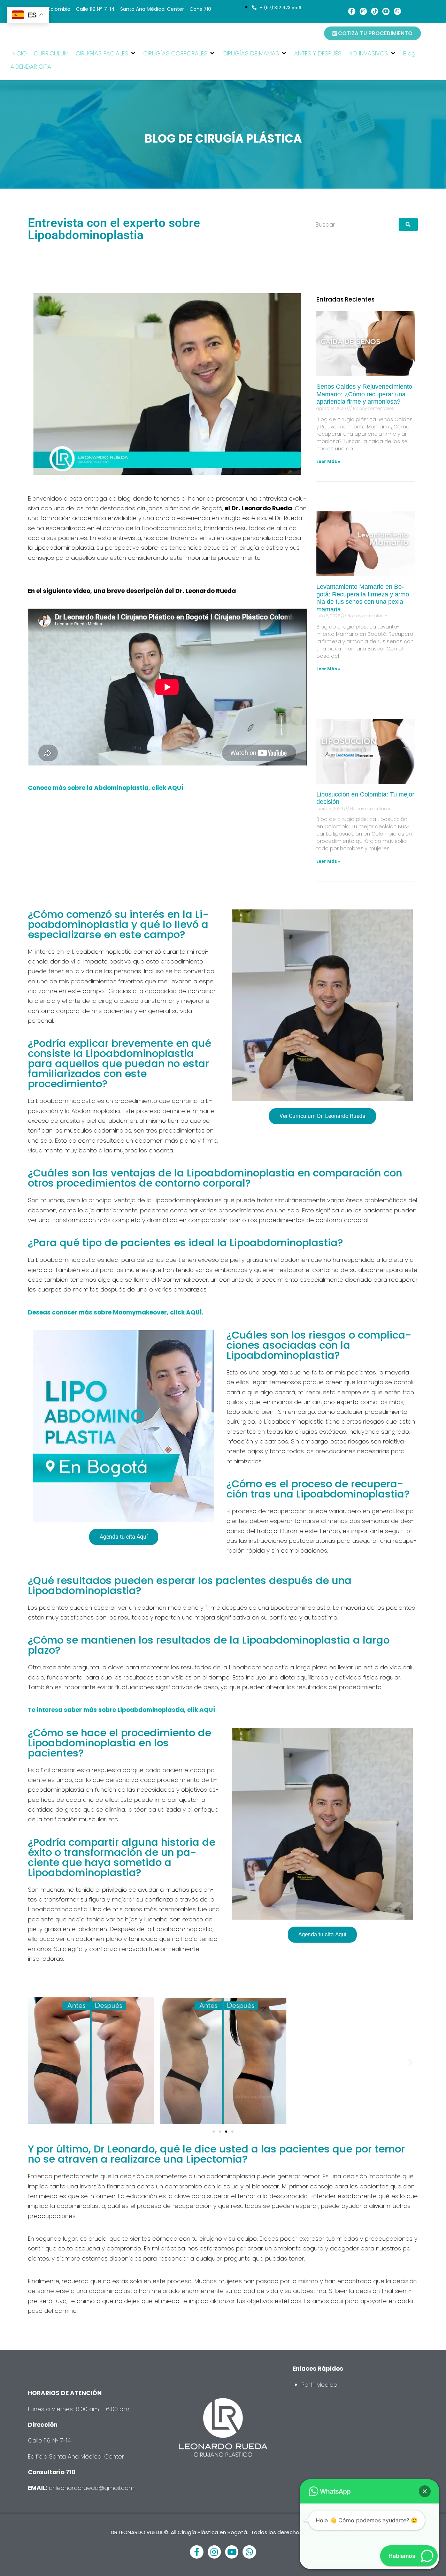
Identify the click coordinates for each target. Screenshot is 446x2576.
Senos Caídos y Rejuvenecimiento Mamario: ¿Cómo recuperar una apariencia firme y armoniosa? (364, 394)
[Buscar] (353, 224)
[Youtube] (386, 11)
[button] (106, 53)
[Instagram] (363, 11)
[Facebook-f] (352, 11)
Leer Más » (328, 461)
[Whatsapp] (397, 11)
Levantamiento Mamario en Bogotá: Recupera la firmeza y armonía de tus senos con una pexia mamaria (364, 598)
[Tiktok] (375, 11)
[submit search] (408, 224)
